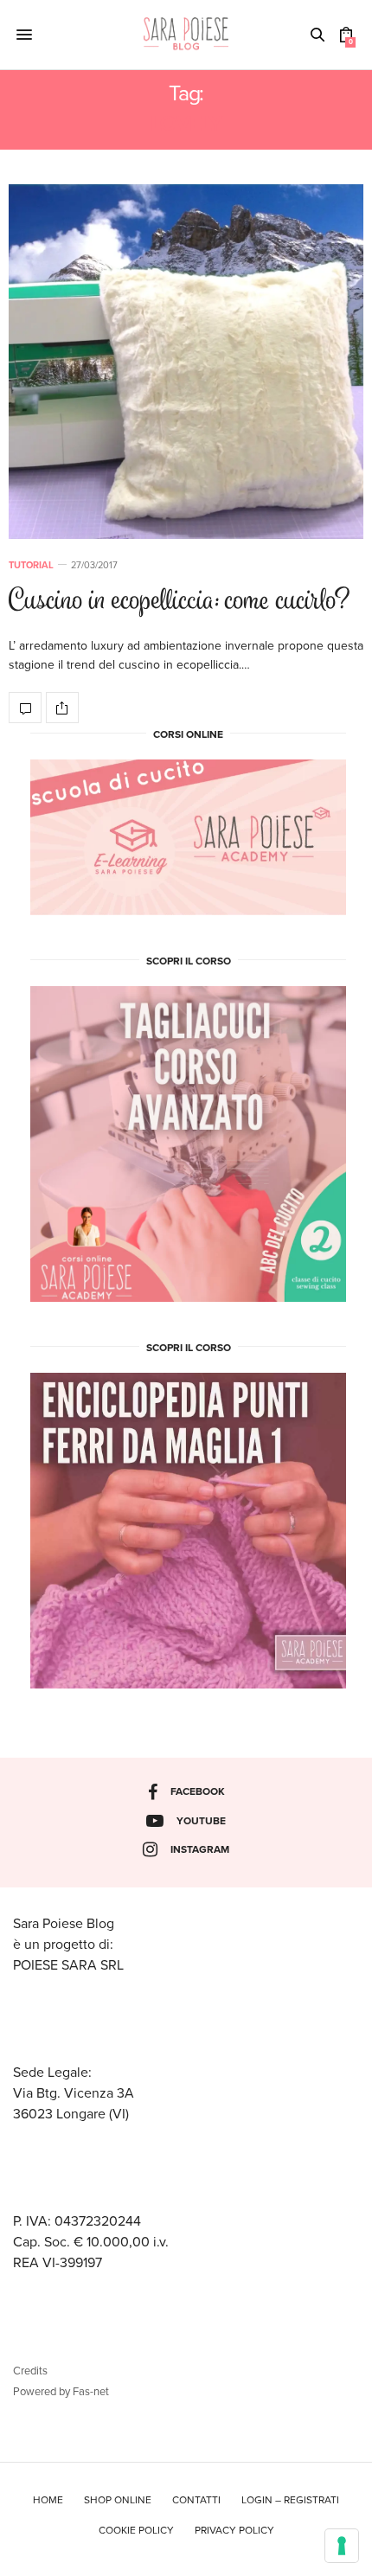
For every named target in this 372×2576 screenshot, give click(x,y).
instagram (200, 1849)
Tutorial (31, 565)
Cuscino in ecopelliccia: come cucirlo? (180, 602)
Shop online (118, 2500)
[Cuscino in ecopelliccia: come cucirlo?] (186, 362)
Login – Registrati (290, 2500)
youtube (201, 1821)
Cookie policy (136, 2530)
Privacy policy (234, 2530)
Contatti (196, 2500)
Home (48, 2500)
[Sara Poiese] (186, 35)
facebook (198, 1791)
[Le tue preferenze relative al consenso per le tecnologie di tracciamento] (342, 2546)
